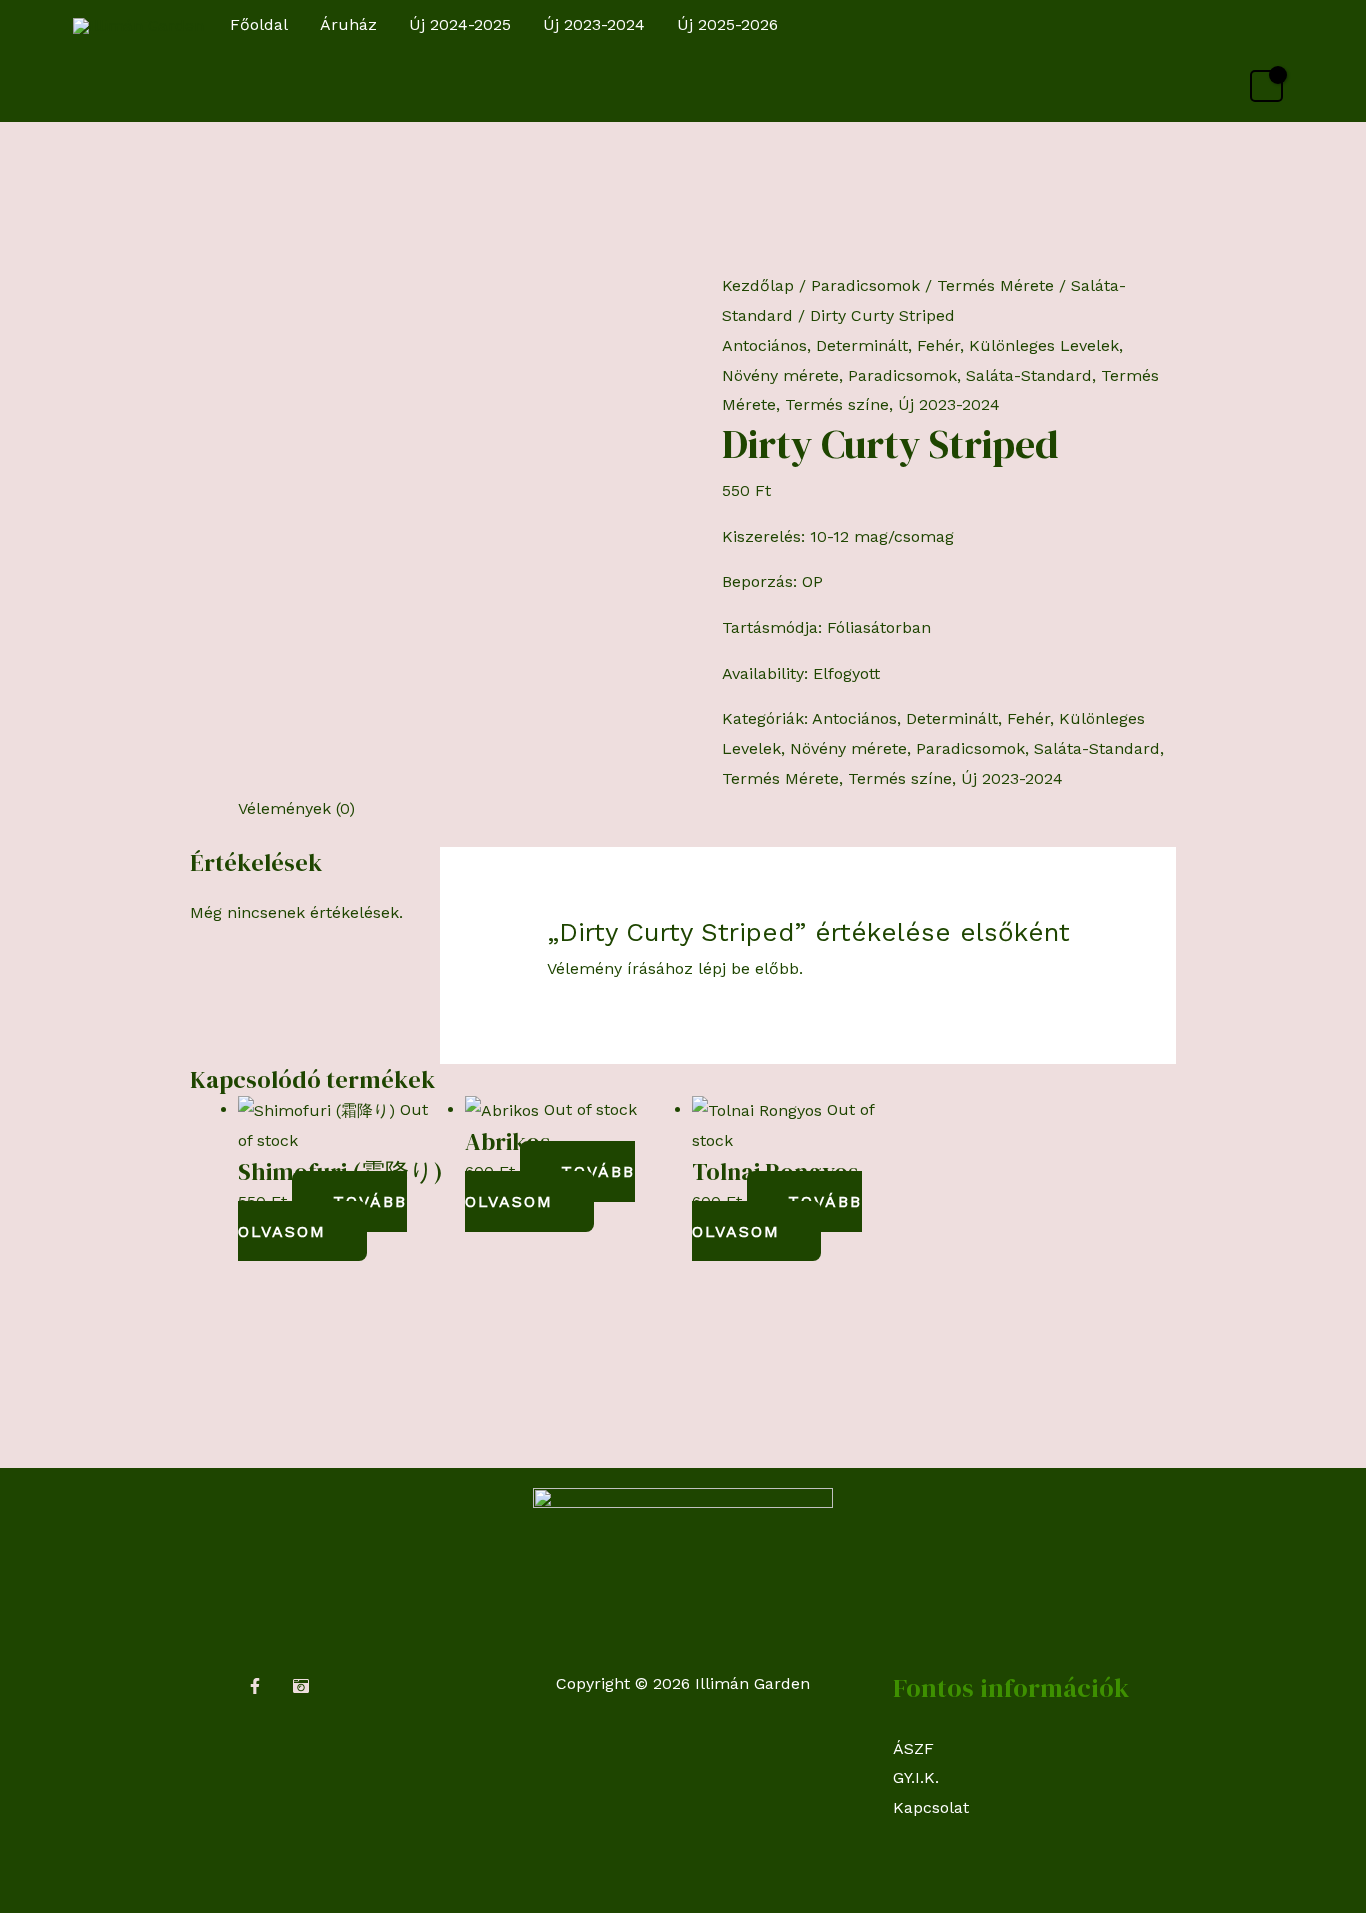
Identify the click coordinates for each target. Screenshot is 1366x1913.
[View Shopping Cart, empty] (1266, 86)
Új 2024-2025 (460, 24)
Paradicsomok (865, 285)
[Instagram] (301, 1686)
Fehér (938, 345)
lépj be (724, 968)
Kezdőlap (758, 285)
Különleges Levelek (1044, 345)
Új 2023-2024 (594, 24)
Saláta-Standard (1029, 375)
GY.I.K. (916, 1777)
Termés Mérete (995, 285)
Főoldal (259, 24)
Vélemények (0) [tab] (296, 808)
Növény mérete (780, 375)
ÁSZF (913, 1748)
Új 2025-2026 (727, 24)
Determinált (862, 345)
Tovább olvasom (322, 1216)
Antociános (764, 345)
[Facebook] (255, 1686)
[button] (1274, 25)
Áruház (348, 24)
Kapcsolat (931, 1807)
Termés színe (837, 404)
